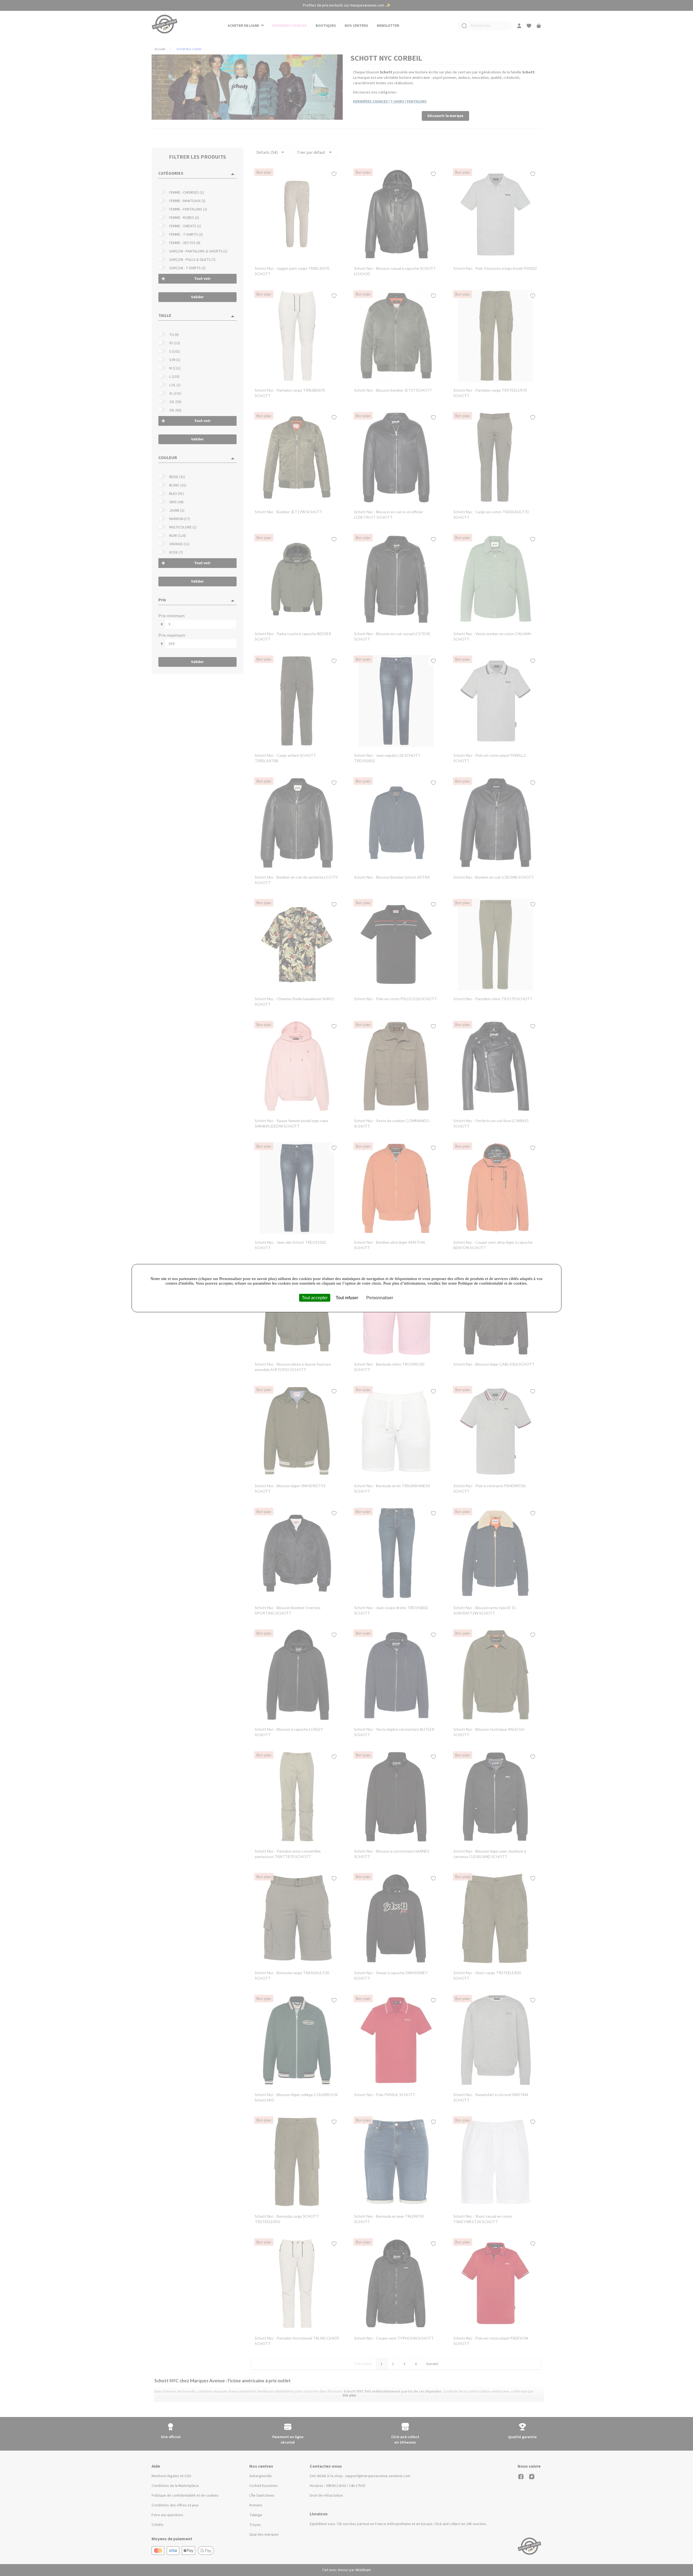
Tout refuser (347, 1297)
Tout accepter (315, 1297)
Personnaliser (380, 1297)
